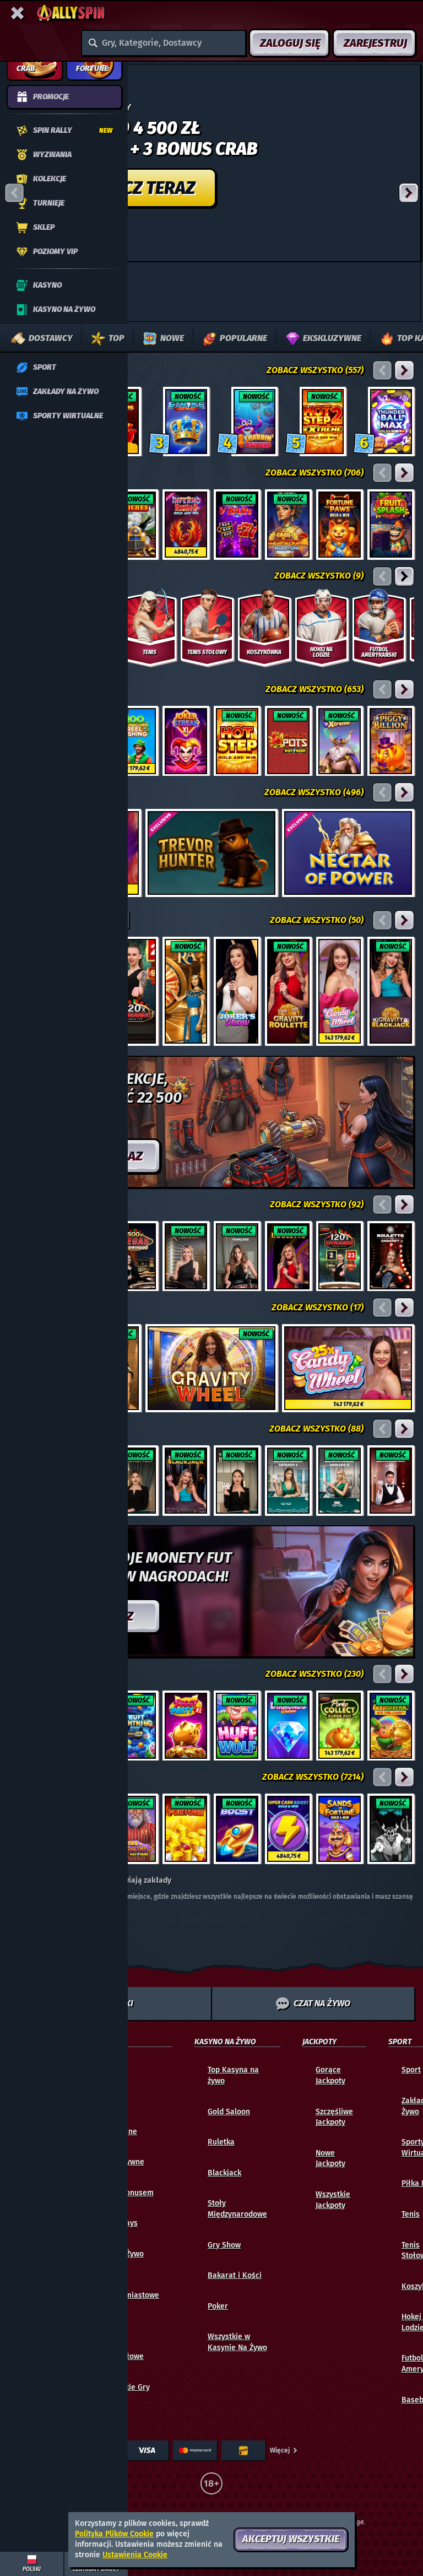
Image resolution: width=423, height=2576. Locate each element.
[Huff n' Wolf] (237, 1726)
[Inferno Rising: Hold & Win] (186, 525)
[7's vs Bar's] (237, 525)
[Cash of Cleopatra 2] (288, 525)
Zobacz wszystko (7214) (313, 1777)
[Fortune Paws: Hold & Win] (340, 525)
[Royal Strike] (186, 422)
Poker (218, 2306)
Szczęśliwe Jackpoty (334, 2117)
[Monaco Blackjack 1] (288, 1481)
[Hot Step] (237, 741)
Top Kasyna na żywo (233, 2075)
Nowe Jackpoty (330, 2159)
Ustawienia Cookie (135, 2555)
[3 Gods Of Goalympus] (135, 1829)
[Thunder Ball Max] (391, 422)
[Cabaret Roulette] (391, 1256)
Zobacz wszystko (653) (314, 689)
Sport (411, 2070)
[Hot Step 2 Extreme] (323, 422)
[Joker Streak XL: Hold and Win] (186, 741)
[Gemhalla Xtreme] (340, 741)
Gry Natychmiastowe (130, 2290)
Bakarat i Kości (235, 2275)
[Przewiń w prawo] (409, 193)
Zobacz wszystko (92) (317, 1204)
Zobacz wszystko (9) (319, 576)
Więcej (280, 2450)
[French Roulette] (237, 1256)
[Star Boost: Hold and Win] (237, 1829)
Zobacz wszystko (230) (314, 1674)
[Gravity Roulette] (288, 991)
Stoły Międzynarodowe (237, 2209)
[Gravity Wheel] (211, 1368)
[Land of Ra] (186, 991)
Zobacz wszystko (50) (317, 920)
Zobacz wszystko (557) (315, 370)
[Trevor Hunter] (211, 853)
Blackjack (224, 2173)
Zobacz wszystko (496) (314, 792)
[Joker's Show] (237, 991)
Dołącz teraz (137, 188)
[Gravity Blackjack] (391, 991)
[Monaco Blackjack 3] (340, 1481)
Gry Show (224, 2245)
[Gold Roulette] (186, 1256)
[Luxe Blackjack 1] (391, 1481)
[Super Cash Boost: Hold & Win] (288, 1829)
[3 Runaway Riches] (135, 525)
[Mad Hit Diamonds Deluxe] (288, 1726)
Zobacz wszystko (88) (316, 1429)
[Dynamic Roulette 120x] (135, 991)
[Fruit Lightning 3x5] (135, 1726)
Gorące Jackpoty (330, 2075)
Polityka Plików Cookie (114, 2534)
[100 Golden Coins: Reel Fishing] (135, 741)
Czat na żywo (322, 2003)
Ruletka (221, 2142)
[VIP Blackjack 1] (135, 1481)
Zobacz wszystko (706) (314, 472)
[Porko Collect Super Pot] (340, 1726)
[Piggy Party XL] (186, 1726)
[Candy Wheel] (340, 991)
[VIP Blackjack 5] (237, 1481)
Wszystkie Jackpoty (333, 2200)
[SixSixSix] (391, 1829)
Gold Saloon (229, 2112)
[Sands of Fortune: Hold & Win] (340, 1829)
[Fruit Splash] (391, 525)
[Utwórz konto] (211, 163)
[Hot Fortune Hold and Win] (186, 1829)
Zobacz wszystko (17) (318, 1307)
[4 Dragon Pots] (288, 741)
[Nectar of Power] (348, 853)
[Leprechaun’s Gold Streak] (391, 1726)
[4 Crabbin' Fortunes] (254, 422)
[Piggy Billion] (391, 741)
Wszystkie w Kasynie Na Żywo (237, 2342)
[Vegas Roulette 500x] (135, 1256)
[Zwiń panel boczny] (18, 13)
